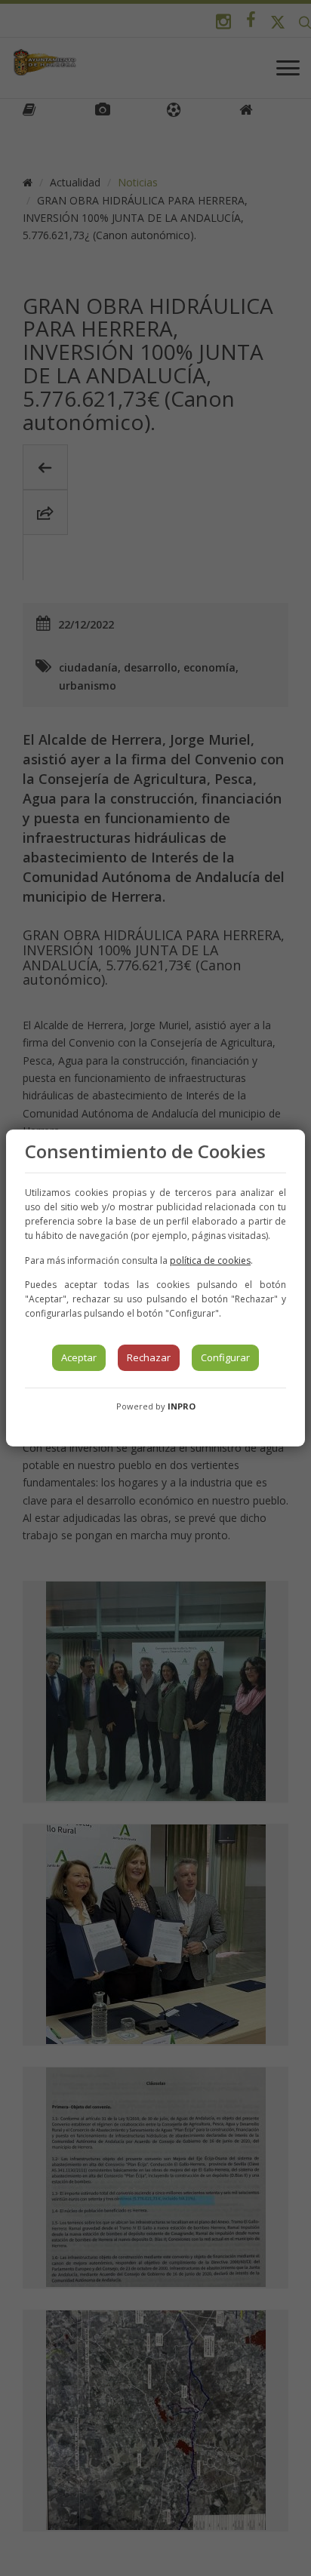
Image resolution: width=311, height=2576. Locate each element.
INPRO (182, 1406)
